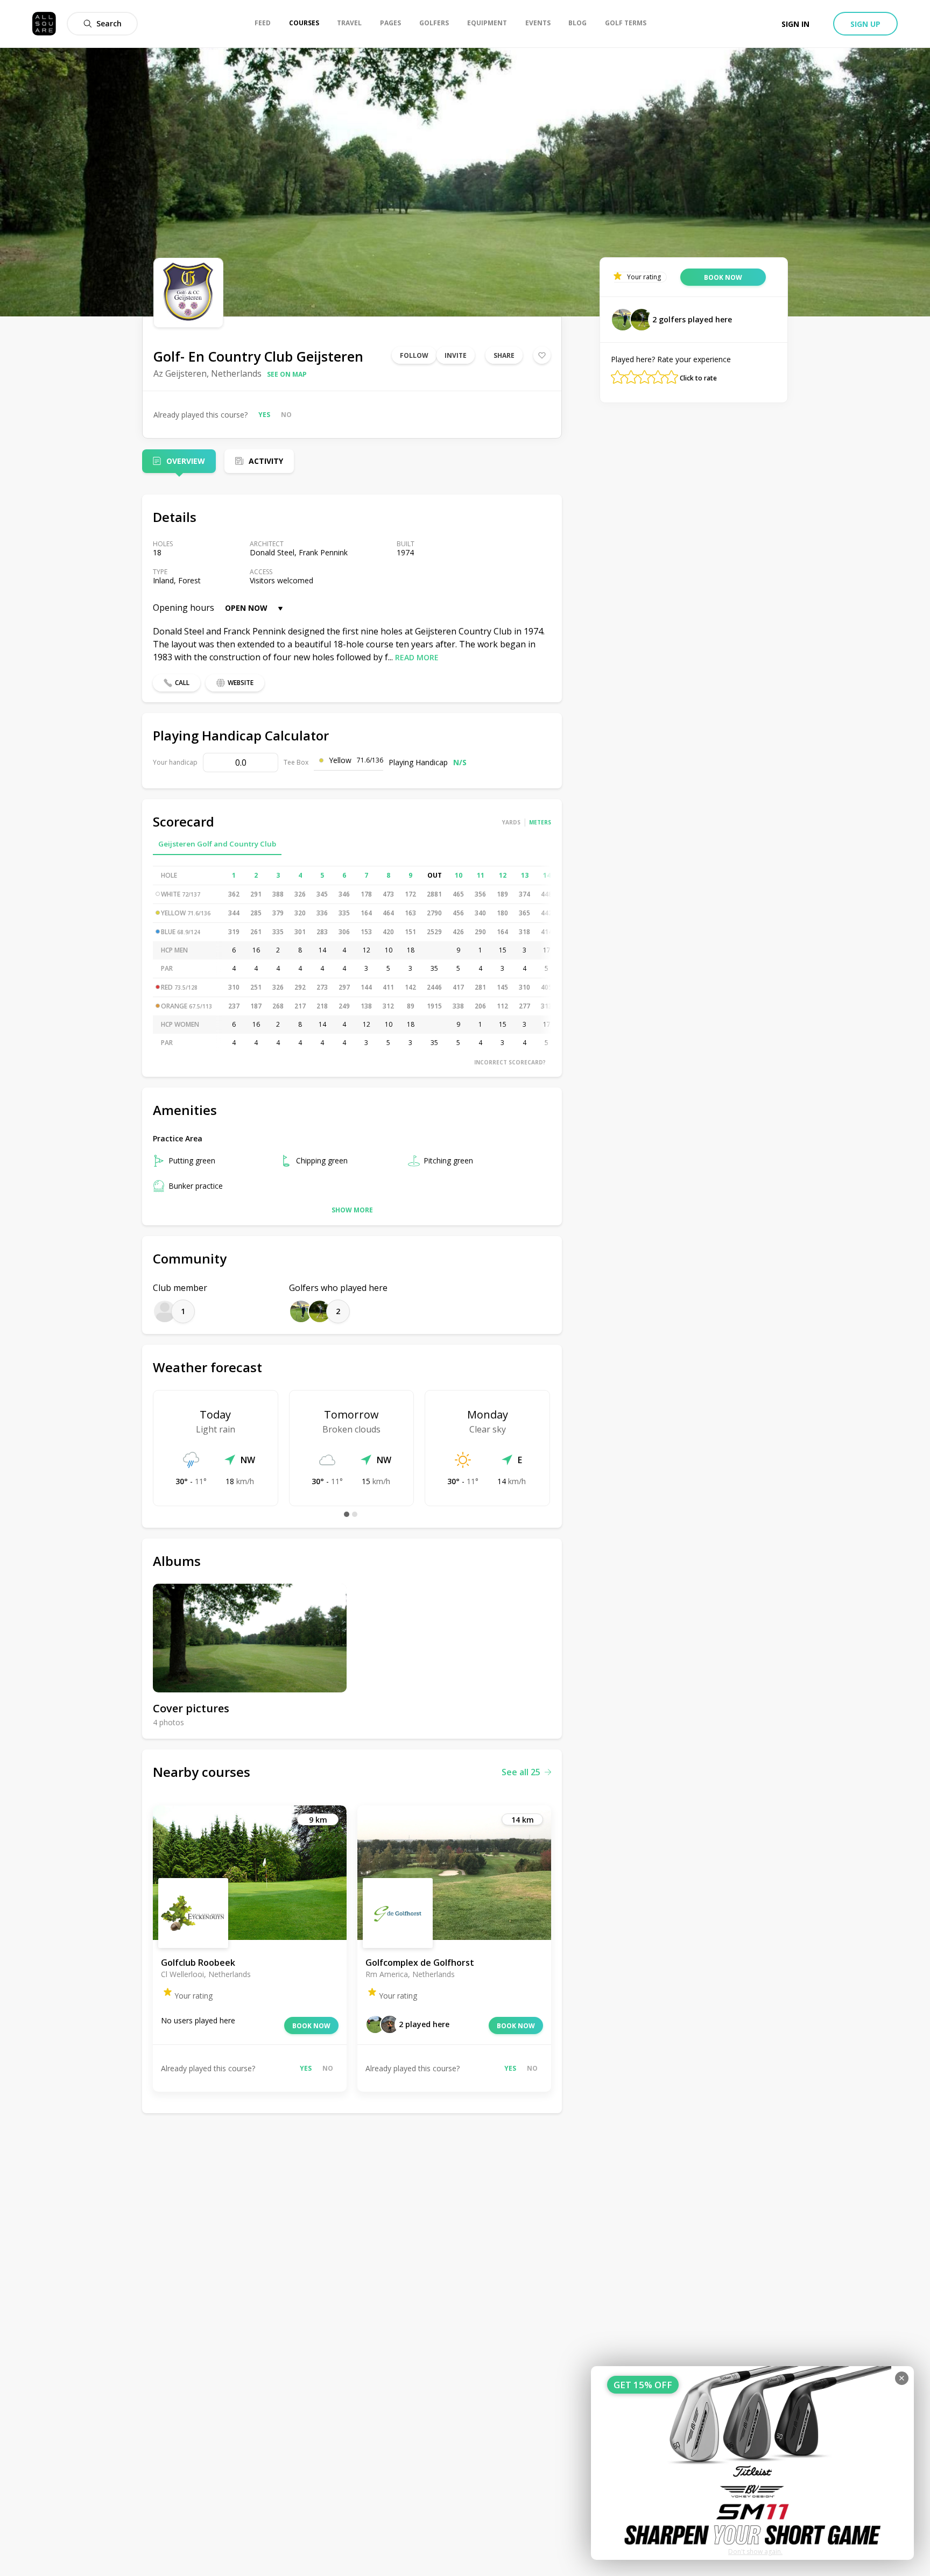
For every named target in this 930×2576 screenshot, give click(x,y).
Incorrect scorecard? (510, 1062)
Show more (352, 1210)
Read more (417, 657)
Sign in (795, 24)
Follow (414, 355)
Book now (311, 2026)
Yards (511, 822)
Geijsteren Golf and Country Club (217, 844)
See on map (287, 374)
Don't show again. (755, 2552)
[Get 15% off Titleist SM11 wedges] (752, 2463)
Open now (246, 608)
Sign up (865, 24)
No (286, 415)
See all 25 (521, 1772)
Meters (540, 822)
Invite (456, 355)
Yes (264, 415)
